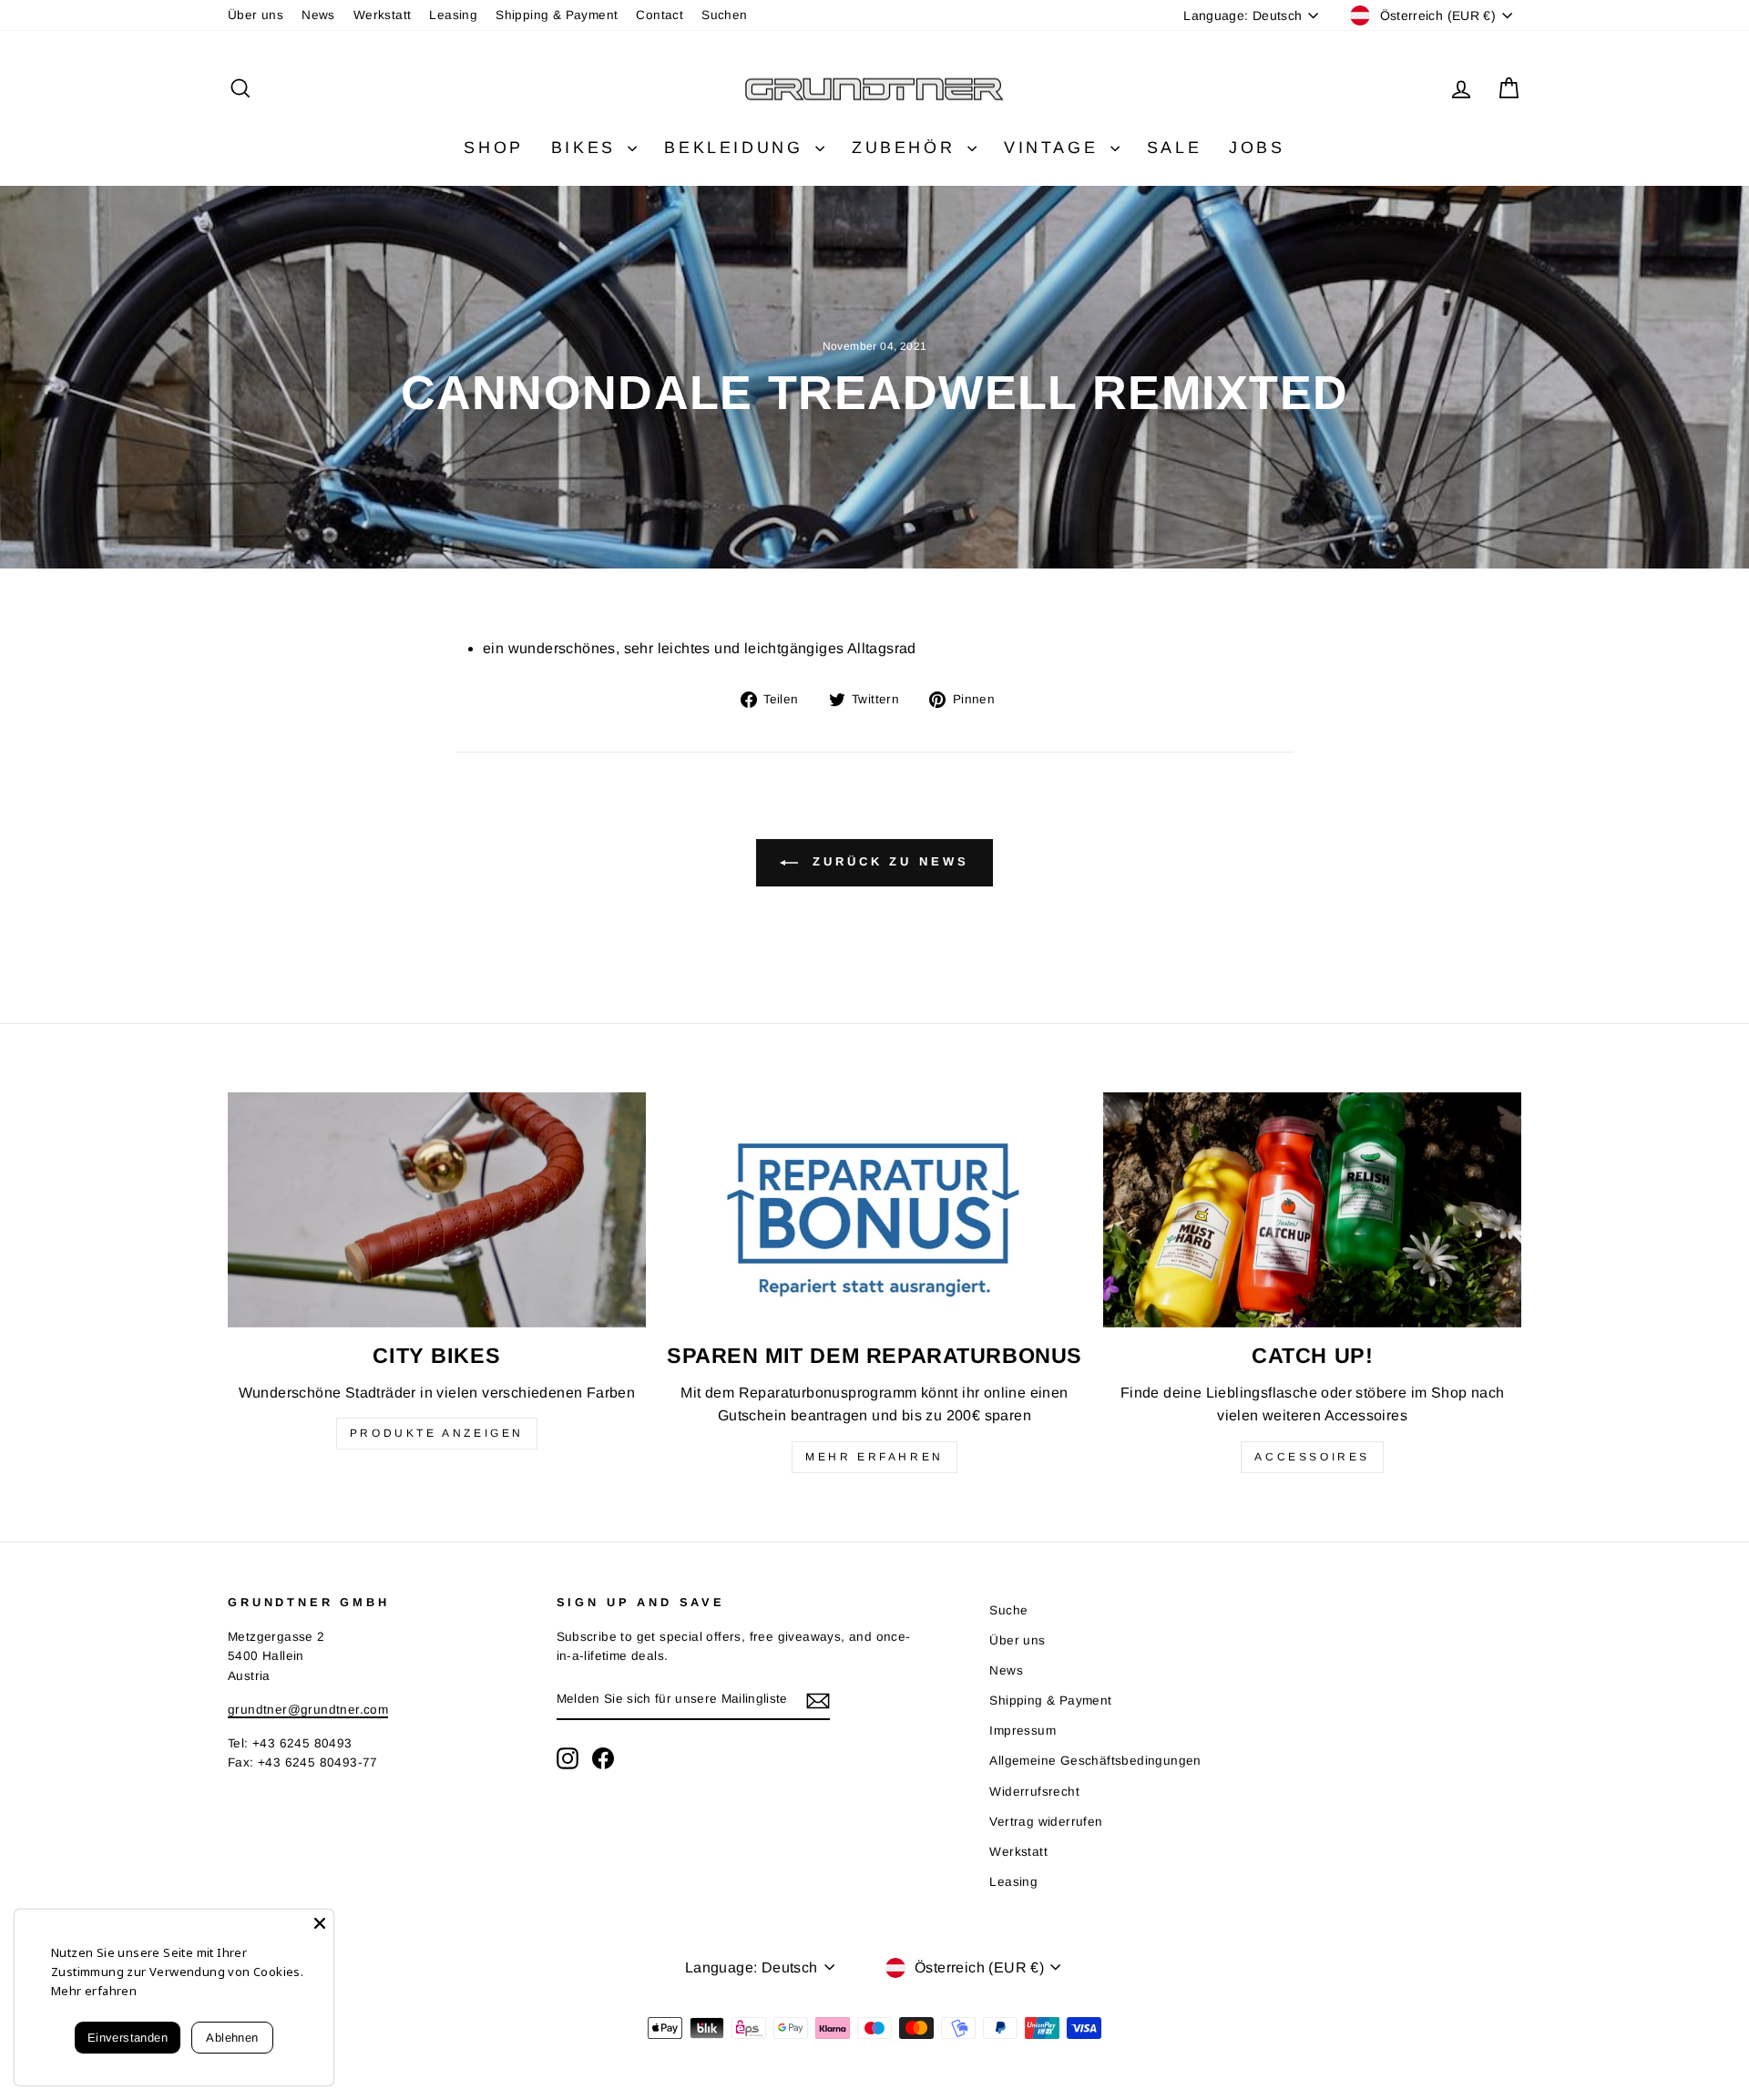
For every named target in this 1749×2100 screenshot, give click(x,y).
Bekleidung (737, 148)
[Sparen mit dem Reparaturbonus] (875, 1210)
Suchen (724, 15)
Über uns (256, 15)
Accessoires (1312, 1457)
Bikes (588, 148)
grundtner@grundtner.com (308, 1710)
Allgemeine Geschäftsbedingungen (1095, 1761)
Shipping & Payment (557, 15)
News (318, 15)
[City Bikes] (437, 1210)
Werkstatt (383, 15)
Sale (1174, 148)
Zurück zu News (887, 862)
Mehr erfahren (874, 1457)
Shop (493, 148)
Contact (660, 15)
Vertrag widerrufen (1046, 1822)
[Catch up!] (1312, 1210)
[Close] (320, 1923)
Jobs (1257, 148)
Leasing (453, 15)
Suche (1008, 1610)
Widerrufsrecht (1034, 1792)
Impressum (1023, 1731)
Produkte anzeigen (437, 1433)
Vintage (1055, 148)
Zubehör (907, 148)
